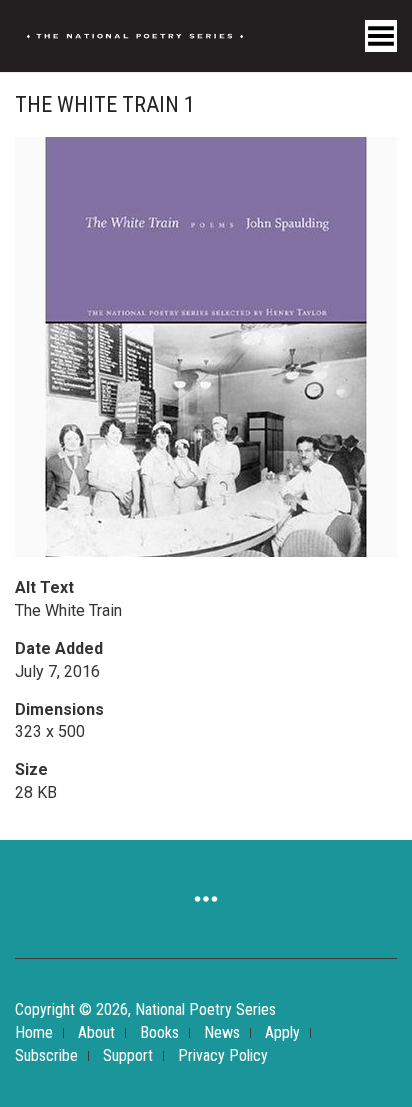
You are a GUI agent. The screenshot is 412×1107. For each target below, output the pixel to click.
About (96, 1032)
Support (128, 1055)
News (222, 1032)
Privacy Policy (223, 1055)
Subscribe (46, 1055)
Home (34, 1032)
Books (159, 1032)
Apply (282, 1032)
